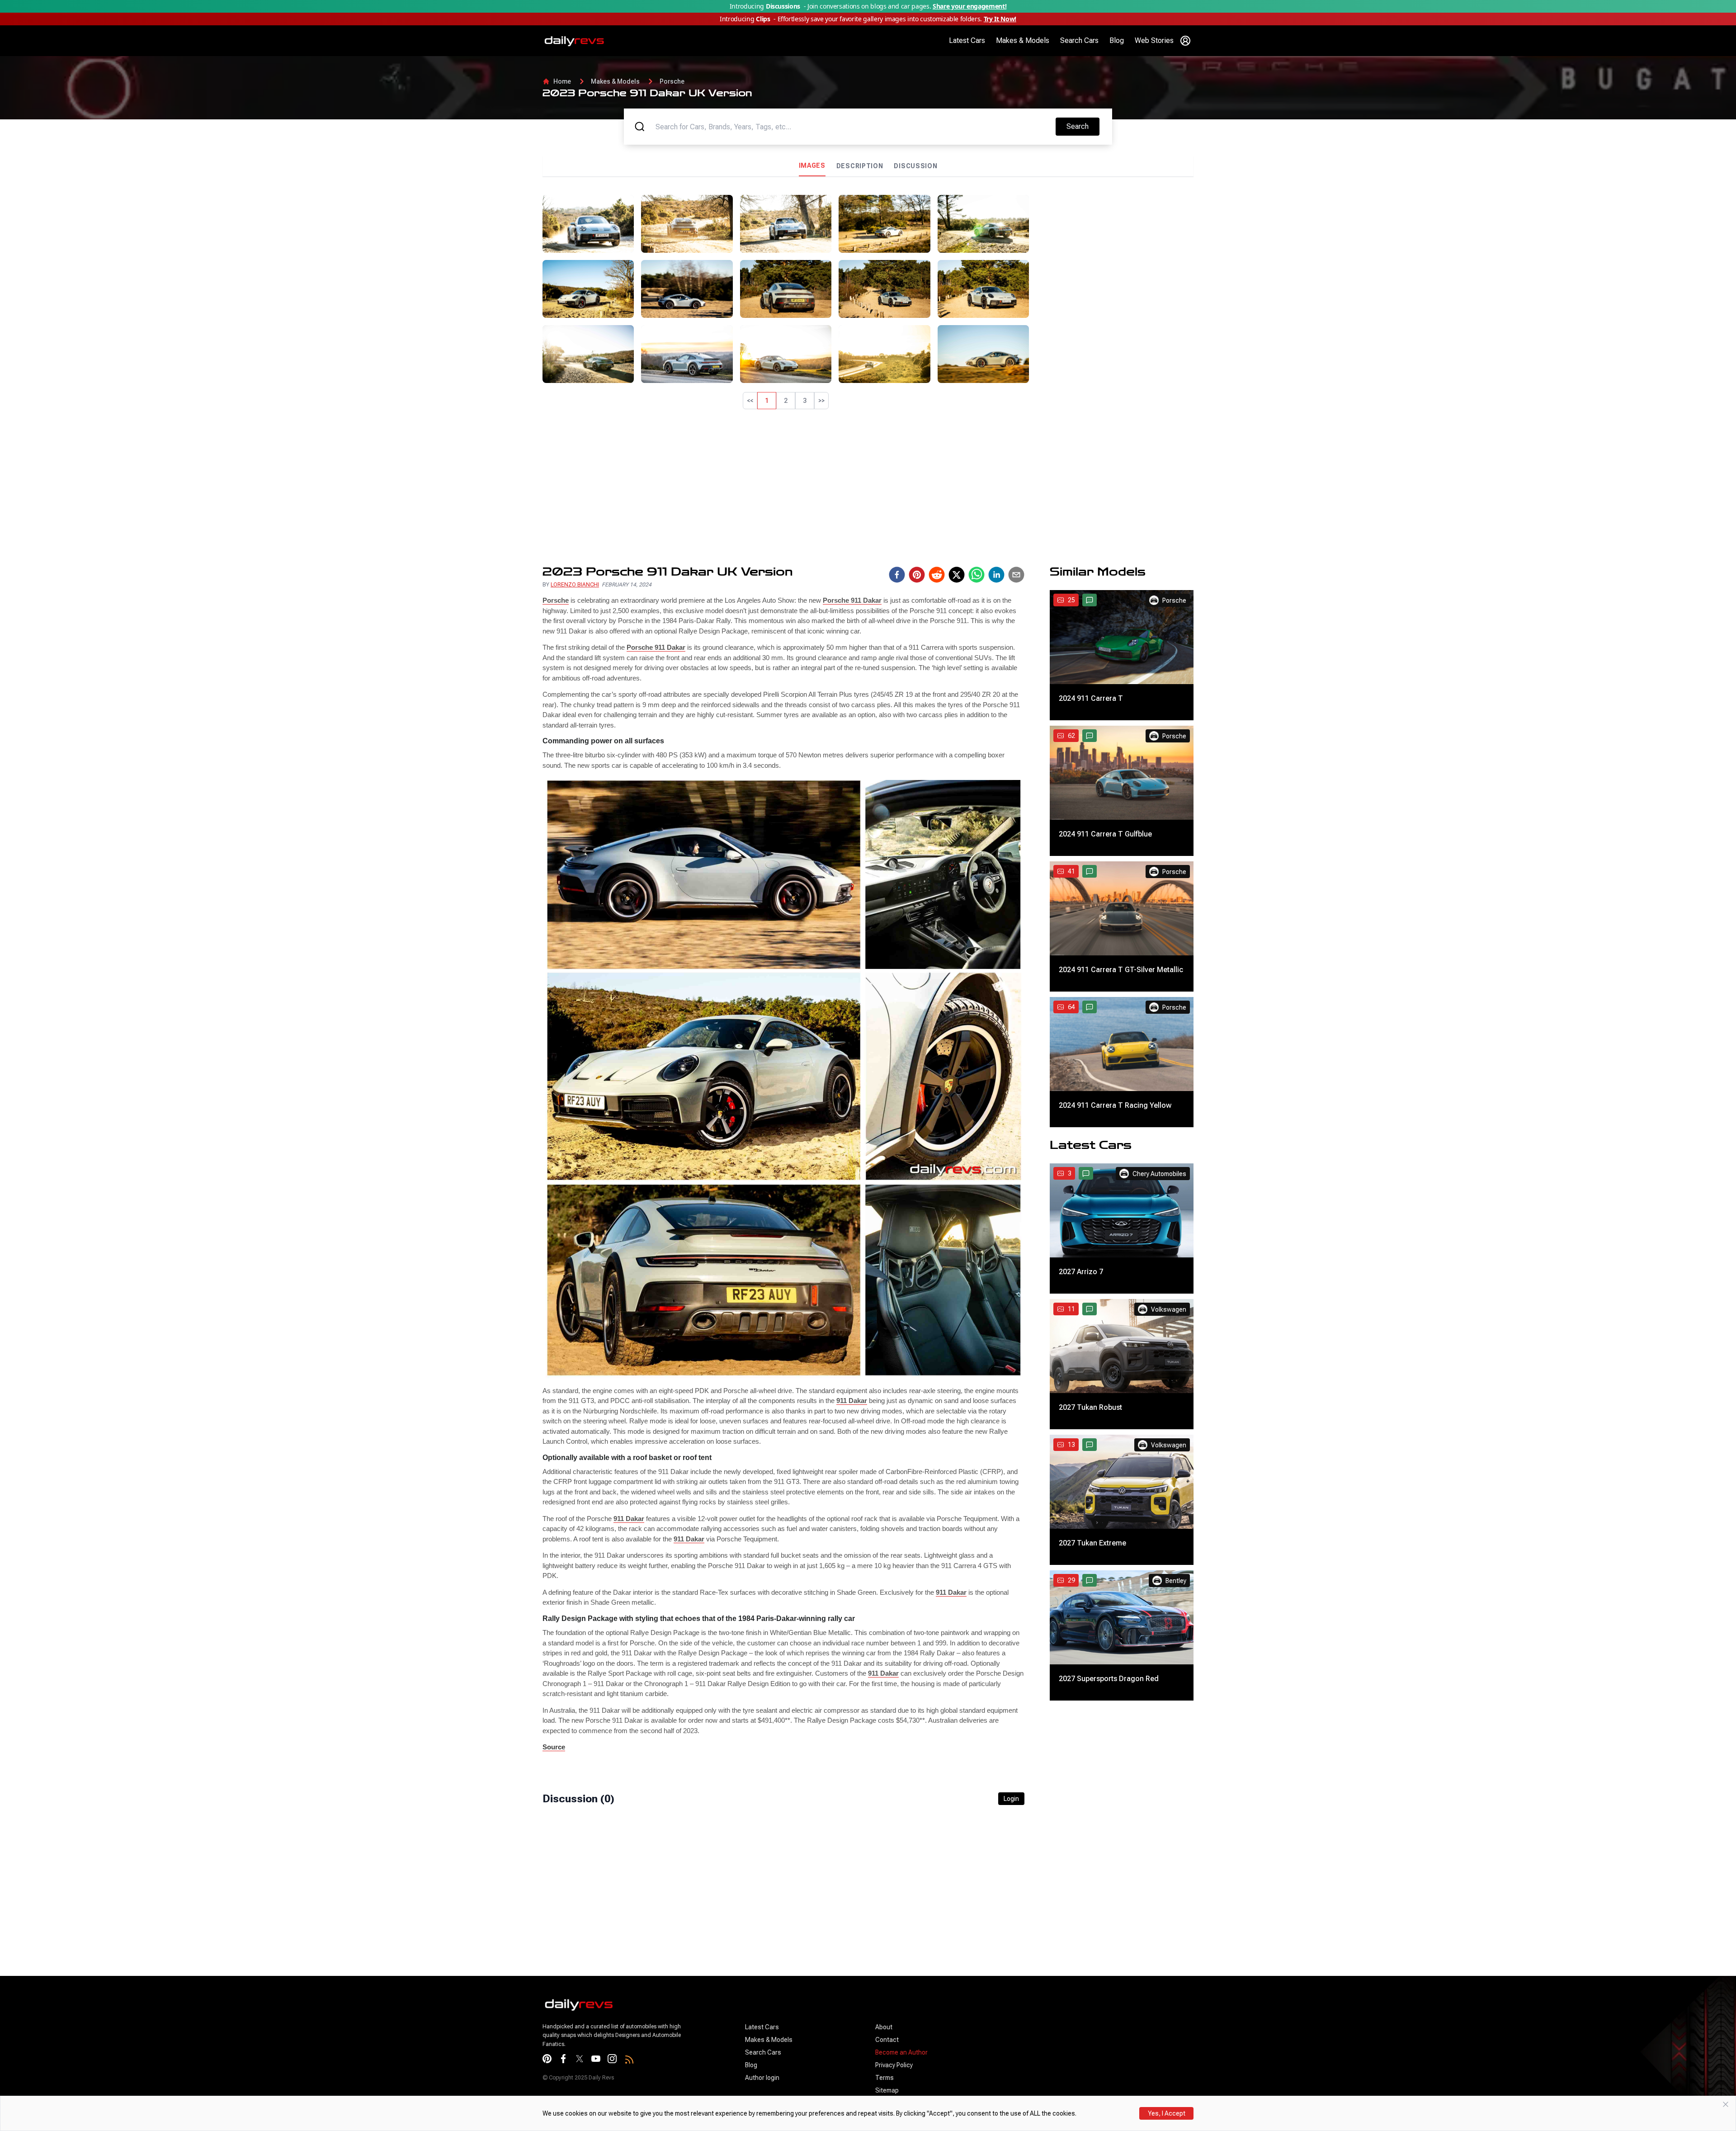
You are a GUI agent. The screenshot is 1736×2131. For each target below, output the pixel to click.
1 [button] (767, 401)
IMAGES (812, 165)
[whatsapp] (976, 575)
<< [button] (750, 401)
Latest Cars (967, 40)
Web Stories (1154, 40)
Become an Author (901, 2052)
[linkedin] (996, 575)
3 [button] (805, 401)
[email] (1016, 575)
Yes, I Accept (1167, 2113)
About (884, 2027)
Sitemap (887, 2090)
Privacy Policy (894, 2065)
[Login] (1185, 41)
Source (554, 1747)
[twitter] (957, 575)
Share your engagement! (969, 6)
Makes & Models (1023, 40)
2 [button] (786, 401)
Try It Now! (1000, 19)
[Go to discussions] (1090, 600)
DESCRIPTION (860, 166)
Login (1011, 1799)
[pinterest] (917, 575)
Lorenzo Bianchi (575, 585)
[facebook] (897, 575)
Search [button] (1083, 126)
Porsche (672, 81)
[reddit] (937, 575)
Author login (762, 2078)
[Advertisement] (1115, 258)
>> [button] (821, 401)
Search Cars (1079, 40)
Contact (887, 2040)
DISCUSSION (915, 166)
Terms (885, 2078)
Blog (1117, 40)
